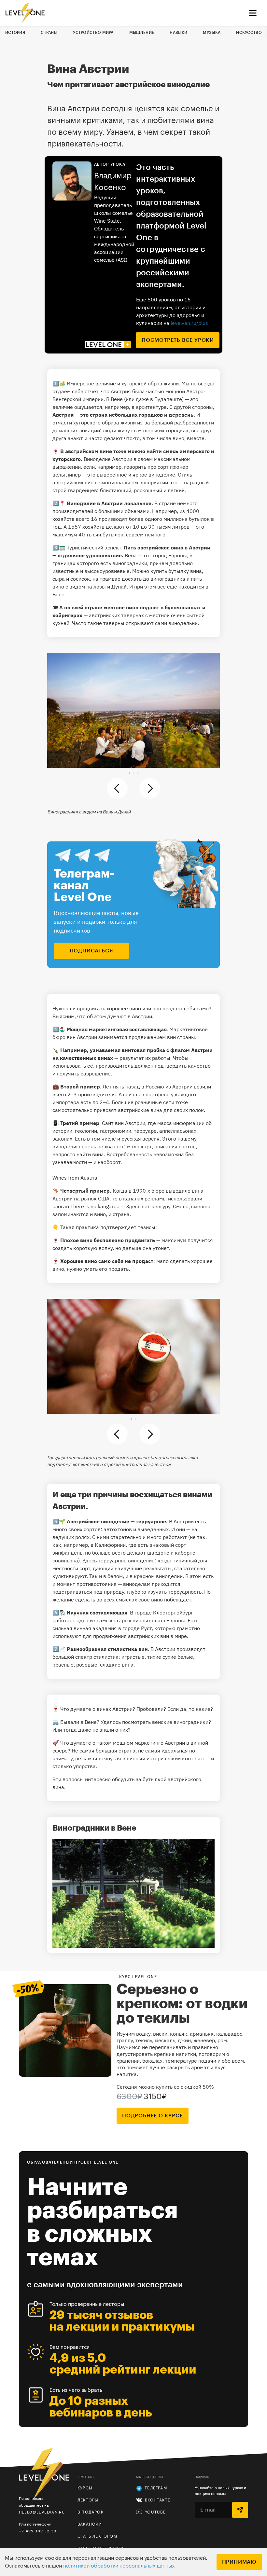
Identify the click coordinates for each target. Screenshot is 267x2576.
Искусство (249, 33)
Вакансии (90, 2524)
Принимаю (239, 2562)
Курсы (85, 2488)
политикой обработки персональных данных (119, 2566)
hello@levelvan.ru (42, 2512)
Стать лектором (97, 2536)
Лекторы (88, 2500)
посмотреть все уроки (178, 340)
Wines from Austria (75, 1178)
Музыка (212, 33)
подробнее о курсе (153, 2116)
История (15, 33)
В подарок (91, 2512)
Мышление (142, 33)
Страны (49, 33)
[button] (129, 773)
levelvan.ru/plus (189, 323)
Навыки (178, 33)
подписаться (91, 951)
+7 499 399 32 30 (38, 2531)
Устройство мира (93, 33)
